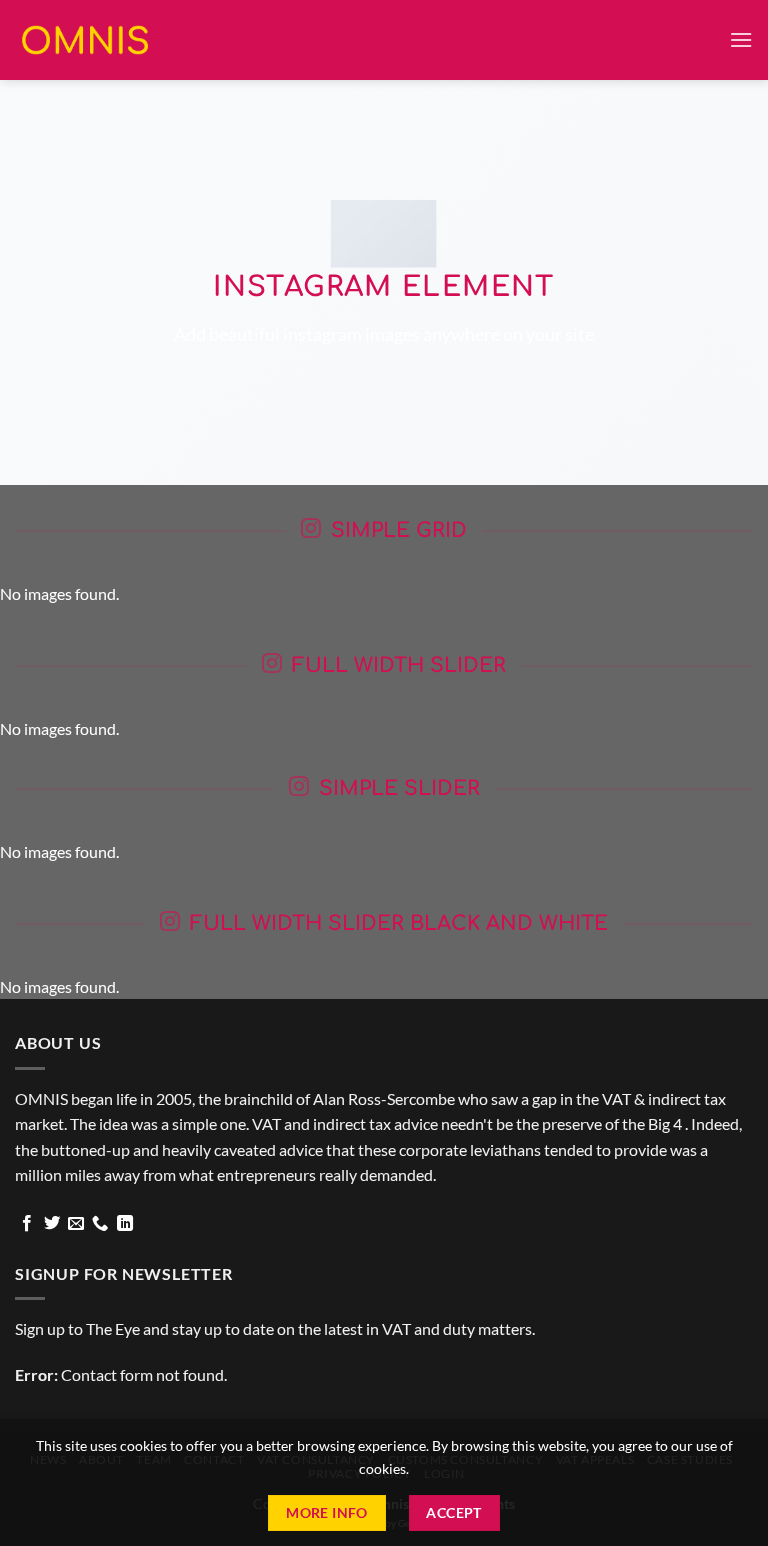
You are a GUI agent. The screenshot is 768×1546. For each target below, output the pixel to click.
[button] (741, 39)
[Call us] (100, 1224)
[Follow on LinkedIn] (125, 1224)
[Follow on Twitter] (52, 1224)
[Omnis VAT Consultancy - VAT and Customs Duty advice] (85, 39)
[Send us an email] (76, 1224)
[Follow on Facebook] (27, 1224)
